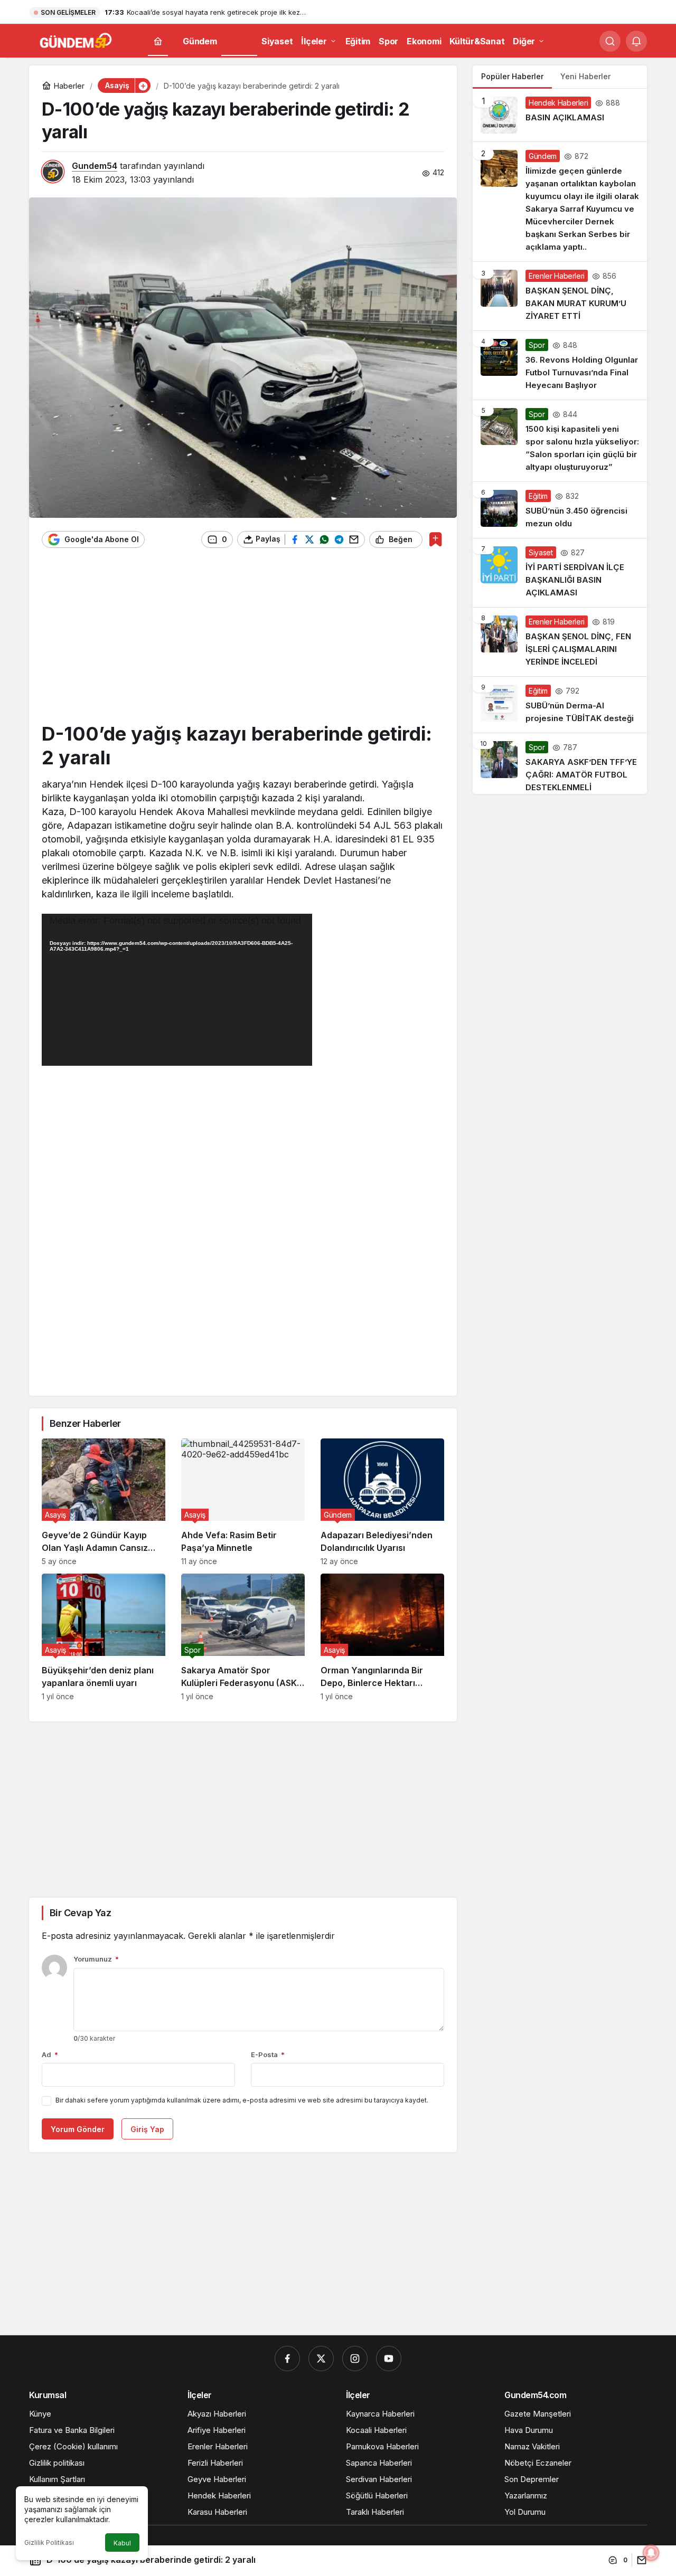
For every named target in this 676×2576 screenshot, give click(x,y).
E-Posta (268, 2054)
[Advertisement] (243, 640)
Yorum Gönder (78, 2129)
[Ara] (610, 41)
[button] (143, 86)
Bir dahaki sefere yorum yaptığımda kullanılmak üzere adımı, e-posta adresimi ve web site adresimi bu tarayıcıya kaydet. (242, 2100)
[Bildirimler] (636, 41)
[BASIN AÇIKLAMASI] (560, 115)
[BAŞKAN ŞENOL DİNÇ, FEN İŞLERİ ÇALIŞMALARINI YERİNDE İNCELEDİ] (560, 642)
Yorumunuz (96, 1959)
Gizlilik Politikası (49, 2542)
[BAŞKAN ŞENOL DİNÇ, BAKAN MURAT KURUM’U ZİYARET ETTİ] (560, 296)
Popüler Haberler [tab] (512, 76)
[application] (177, 990)
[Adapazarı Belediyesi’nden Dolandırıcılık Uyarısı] (382, 1502)
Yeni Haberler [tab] (585, 76)
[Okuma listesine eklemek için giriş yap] (435, 539)
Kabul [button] (122, 2543)
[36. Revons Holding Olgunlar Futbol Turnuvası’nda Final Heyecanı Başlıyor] (560, 365)
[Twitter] (321, 2359)
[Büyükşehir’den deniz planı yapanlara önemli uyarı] (104, 1637)
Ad (50, 2054)
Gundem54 (95, 166)
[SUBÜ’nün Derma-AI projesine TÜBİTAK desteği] (560, 705)
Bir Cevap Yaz (80, 1913)
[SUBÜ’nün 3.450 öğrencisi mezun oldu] (560, 510)
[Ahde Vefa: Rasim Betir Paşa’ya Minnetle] (243, 1502)
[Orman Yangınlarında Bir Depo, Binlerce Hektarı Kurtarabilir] (382, 1637)
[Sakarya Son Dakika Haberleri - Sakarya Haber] (77, 40)
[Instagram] (355, 2359)
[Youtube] (389, 2359)
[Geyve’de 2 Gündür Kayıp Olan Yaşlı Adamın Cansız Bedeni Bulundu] (104, 1502)
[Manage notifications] (651, 2553)
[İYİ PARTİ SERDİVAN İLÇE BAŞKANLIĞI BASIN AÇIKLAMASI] (560, 573)
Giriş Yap (147, 2129)
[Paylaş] (639, 2560)
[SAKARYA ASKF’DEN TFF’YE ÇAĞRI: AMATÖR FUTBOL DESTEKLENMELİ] (560, 764)
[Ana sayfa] (158, 41)
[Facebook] (287, 2359)
